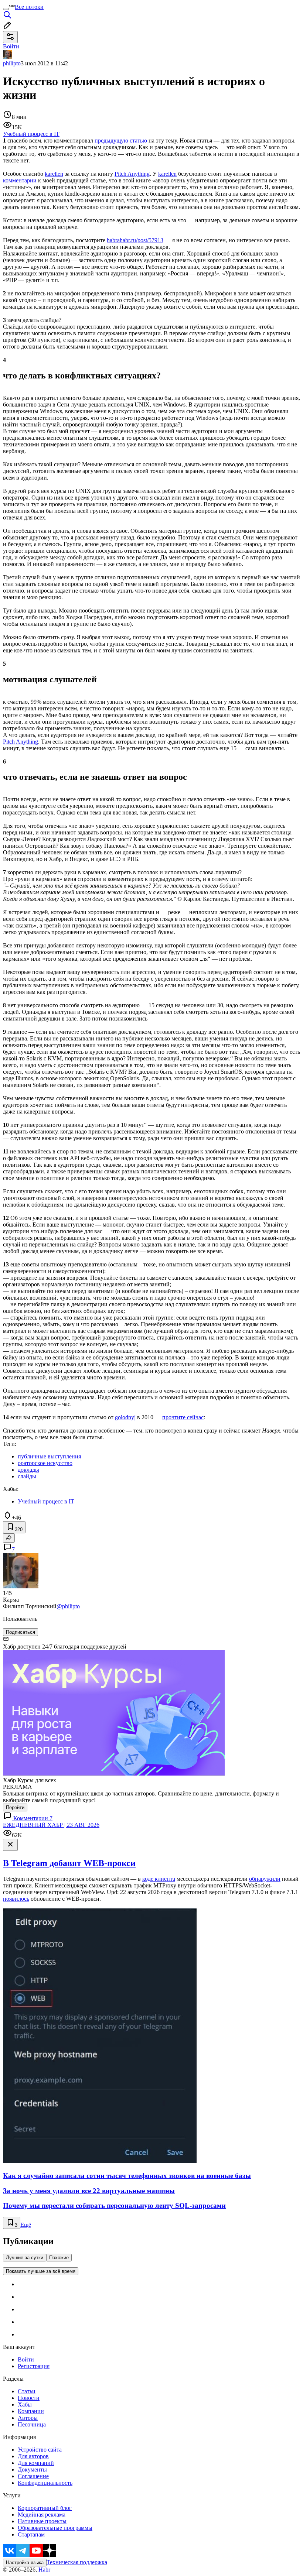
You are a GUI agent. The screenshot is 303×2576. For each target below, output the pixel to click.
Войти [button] (11, 46)
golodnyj (125, 1417)
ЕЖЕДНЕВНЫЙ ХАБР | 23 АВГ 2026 (51, 1825)
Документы (32, 2469)
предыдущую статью (121, 140)
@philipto (68, 1606)
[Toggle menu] (6, 9)
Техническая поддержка (77, 2562)
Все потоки (29, 7)
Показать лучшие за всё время (41, 2271)
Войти (26, 2359)
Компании (31, 2411)
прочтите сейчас (183, 1417)
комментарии (20, 180)
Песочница (32, 2424)
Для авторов (33, 2456)
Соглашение (33, 2476)
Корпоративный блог (45, 2508)
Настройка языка (25, 2563)
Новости (29, 2398)
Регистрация (34, 2366)
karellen (54, 174)
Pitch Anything (132, 174)
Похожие (59, 2258)
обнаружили (265, 1879)
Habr (44, 2570)
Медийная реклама (42, 2515)
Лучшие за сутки (25, 2258)
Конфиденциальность (45, 2483)
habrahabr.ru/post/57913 (135, 240)
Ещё (26, 2225)
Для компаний (36, 2463)
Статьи (27, 2391)
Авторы (28, 2418)
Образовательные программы (55, 2528)
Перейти (15, 1807)
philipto (12, 63)
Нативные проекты (42, 2521)
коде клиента (159, 1879)
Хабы (25, 2405)
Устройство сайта (40, 2450)
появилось (16, 1899)
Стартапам (31, 2534)
